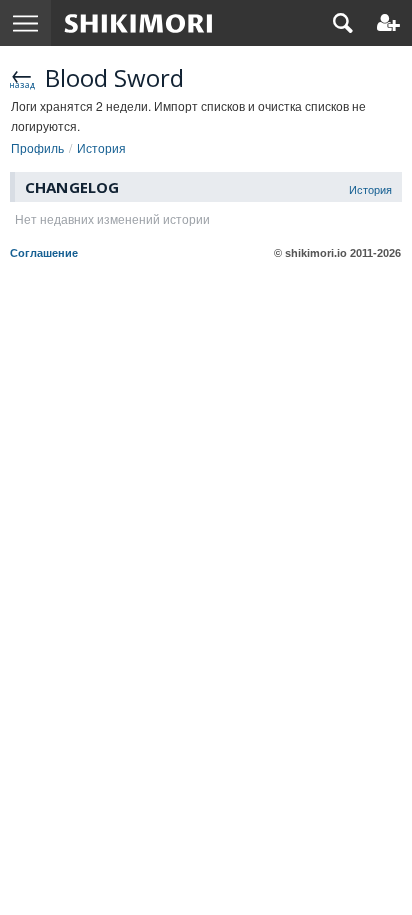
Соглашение (44, 253)
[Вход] (388, 23)
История (370, 189)
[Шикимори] (138, 23)
